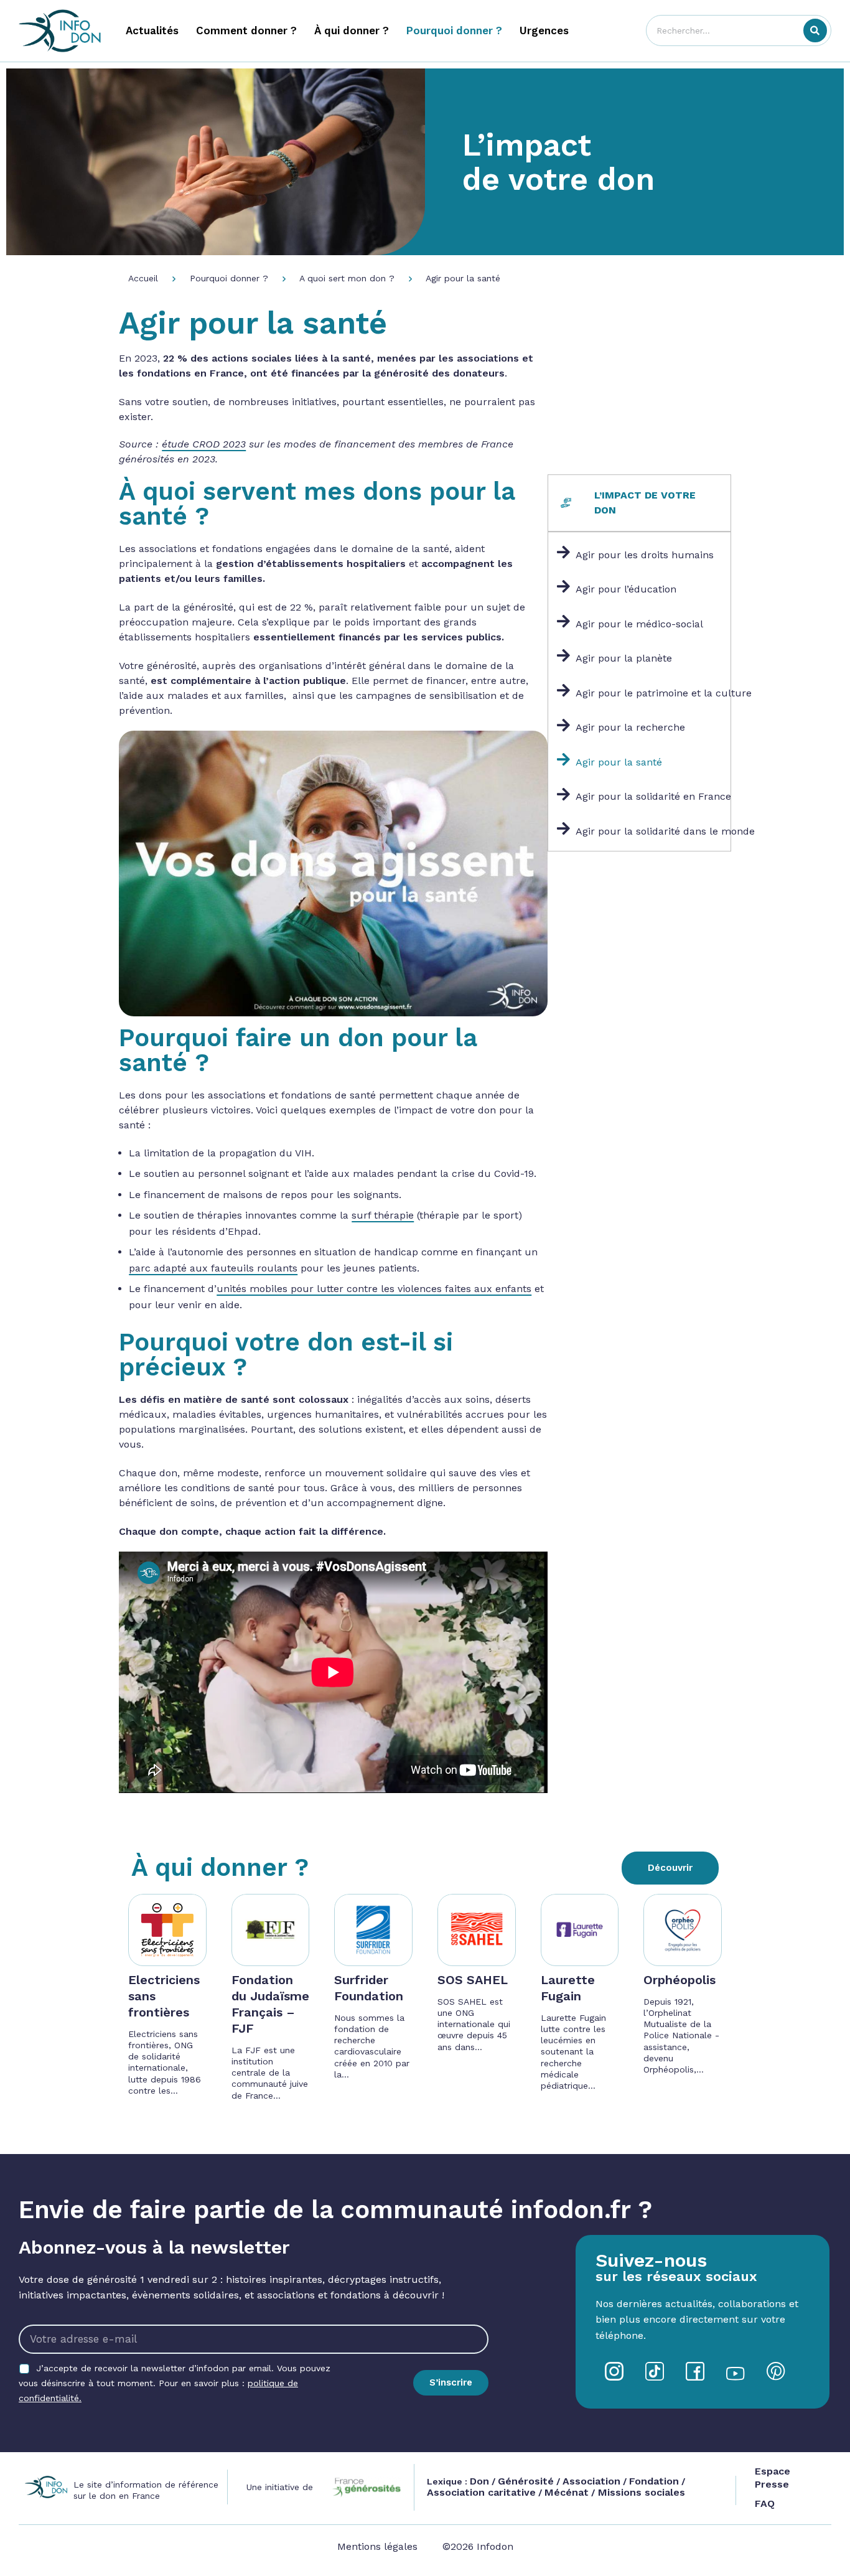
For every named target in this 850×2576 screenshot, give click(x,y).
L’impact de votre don (558, 162)
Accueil (143, 278)
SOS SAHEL (473, 1980)
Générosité (526, 2481)
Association (591, 2481)
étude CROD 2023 (204, 444)
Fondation (654, 2481)
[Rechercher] (815, 30)
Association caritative (481, 2492)
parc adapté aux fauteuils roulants (213, 1268)
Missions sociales (640, 2492)
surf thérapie (383, 1215)
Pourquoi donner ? (229, 278)
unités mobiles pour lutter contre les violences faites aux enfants (374, 1289)
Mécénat (567, 2492)
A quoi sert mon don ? (347, 278)
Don (479, 2481)
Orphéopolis (680, 1980)
